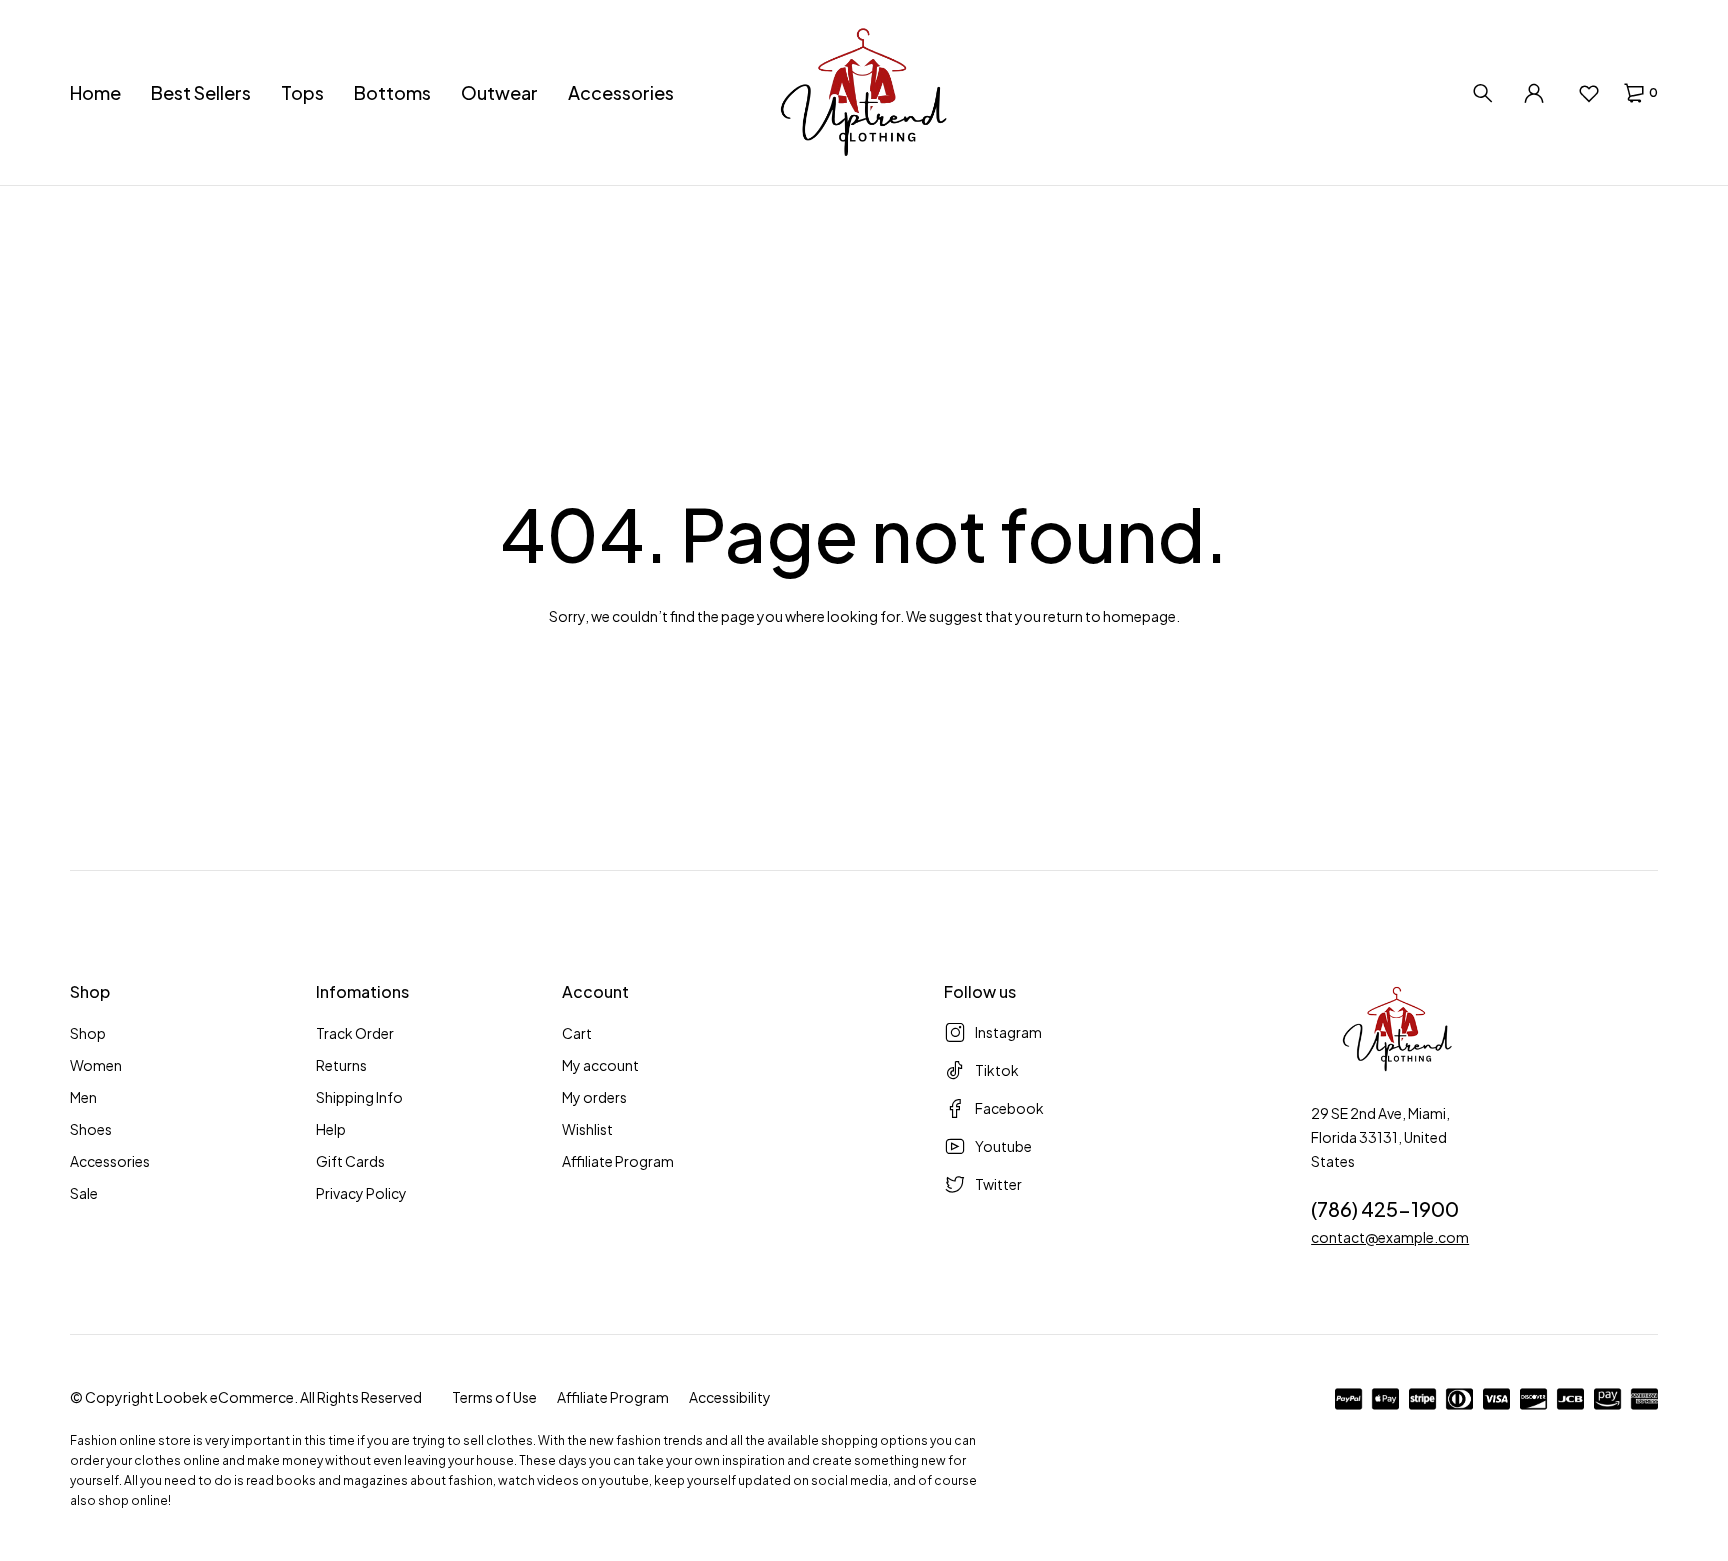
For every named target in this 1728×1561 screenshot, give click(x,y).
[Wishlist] (1588, 93)
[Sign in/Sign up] (1534, 93)
